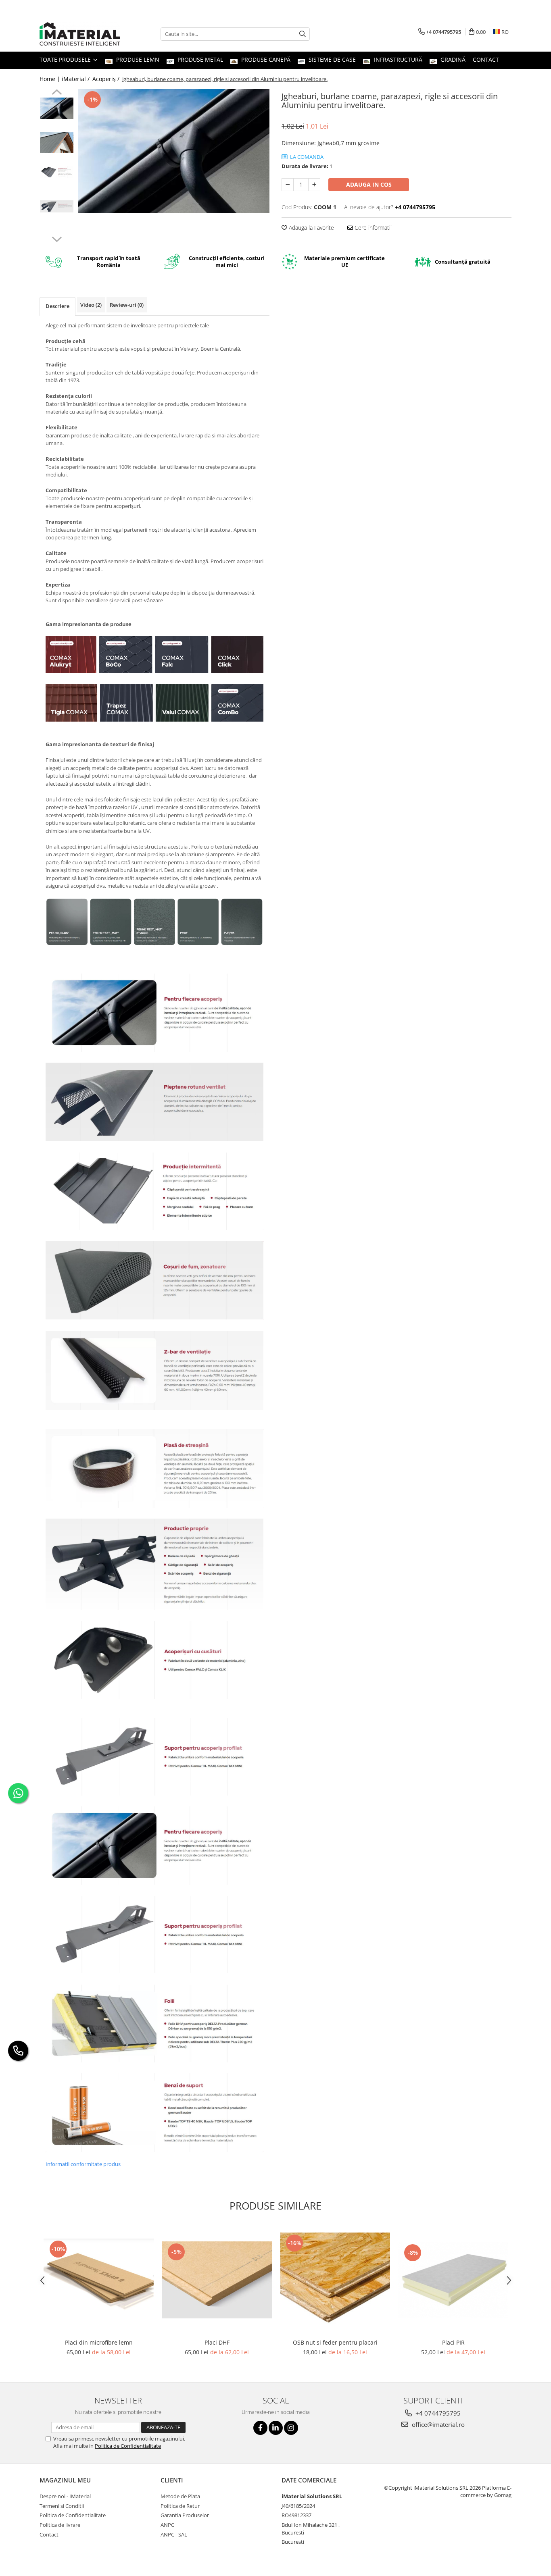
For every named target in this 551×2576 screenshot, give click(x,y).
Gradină (452, 59)
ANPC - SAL (174, 2534)
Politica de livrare (60, 2525)
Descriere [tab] (57, 306)
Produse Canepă (265, 59)
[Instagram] (291, 2428)
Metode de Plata (180, 2496)
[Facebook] (260, 2428)
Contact (486, 59)
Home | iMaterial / (65, 79)
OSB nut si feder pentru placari (335, 2342)
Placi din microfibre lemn (99, 2342)
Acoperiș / (107, 79)
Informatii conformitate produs (83, 2164)
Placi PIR (453, 2342)
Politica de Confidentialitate (128, 2446)
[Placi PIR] (453, 2280)
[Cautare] (303, 34)
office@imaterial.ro (437, 2424)
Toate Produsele (66, 59)
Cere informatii (372, 228)
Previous (57, 93)
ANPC (167, 2525)
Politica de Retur (180, 2506)
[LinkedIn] (276, 2428)
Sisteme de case (331, 59)
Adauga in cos (369, 184)
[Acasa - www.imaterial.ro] (80, 34)
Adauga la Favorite (311, 228)
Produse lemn (137, 59)
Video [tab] (91, 305)
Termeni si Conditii (62, 2506)
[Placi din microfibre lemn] (99, 2280)
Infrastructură (397, 59)
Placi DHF (217, 2342)
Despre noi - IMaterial (65, 2496)
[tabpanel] (174, 151)
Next (57, 238)
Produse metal (199, 59)
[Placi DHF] (217, 2280)
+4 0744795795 (437, 2413)
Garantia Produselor (185, 2515)
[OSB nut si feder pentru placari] (335, 2280)
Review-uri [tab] (127, 305)
